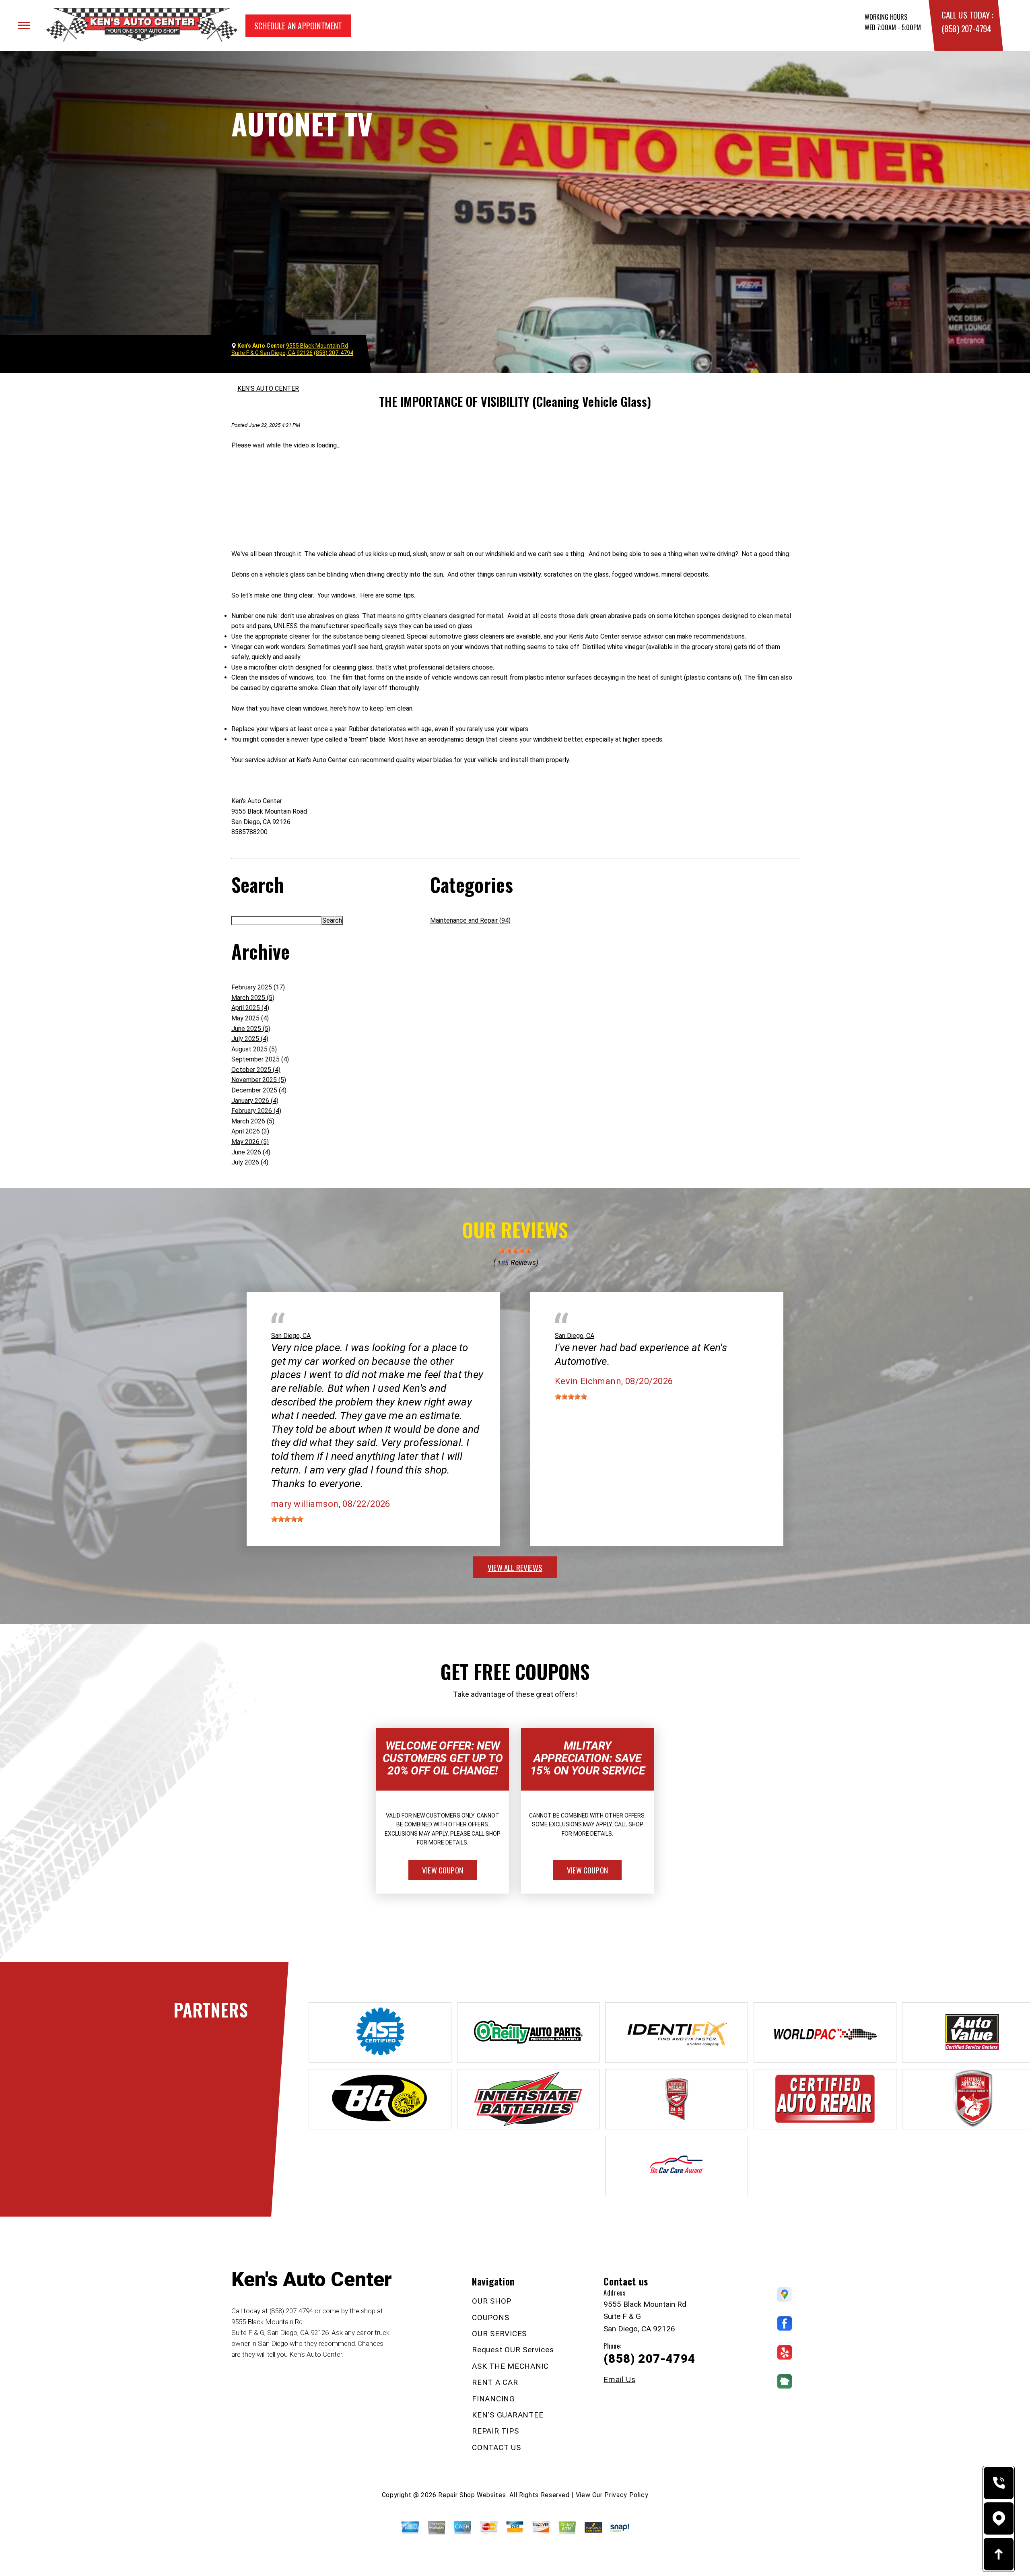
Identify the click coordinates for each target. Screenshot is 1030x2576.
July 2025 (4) (250, 1039)
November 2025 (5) (259, 1080)
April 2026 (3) (250, 1131)
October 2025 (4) (256, 1070)
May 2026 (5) (250, 1142)
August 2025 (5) (254, 1049)
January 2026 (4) (255, 1101)
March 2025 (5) (253, 998)
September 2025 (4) (260, 1059)
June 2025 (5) (251, 1029)
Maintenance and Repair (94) (470, 920)
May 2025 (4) (250, 1018)
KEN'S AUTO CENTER (268, 388)
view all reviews (515, 1567)
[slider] (515, 1250)
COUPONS (490, 2317)
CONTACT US (496, 2447)
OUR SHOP (492, 2301)
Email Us (619, 2379)
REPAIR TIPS (495, 2431)
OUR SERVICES (499, 2334)
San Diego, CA (291, 1336)
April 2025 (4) (250, 1008)
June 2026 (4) (251, 1152)
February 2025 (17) (258, 987)
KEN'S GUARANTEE (508, 2415)
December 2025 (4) (259, 1090)
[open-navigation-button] (24, 25)
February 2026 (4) (256, 1111)
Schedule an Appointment (298, 26)
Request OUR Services (513, 2350)
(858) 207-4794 (966, 28)
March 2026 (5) (253, 1121)
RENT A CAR (495, 2382)
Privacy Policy (626, 2495)
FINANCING (493, 2399)
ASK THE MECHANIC (510, 2366)
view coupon (443, 1870)
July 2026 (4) (250, 1162)
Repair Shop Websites (472, 2495)
